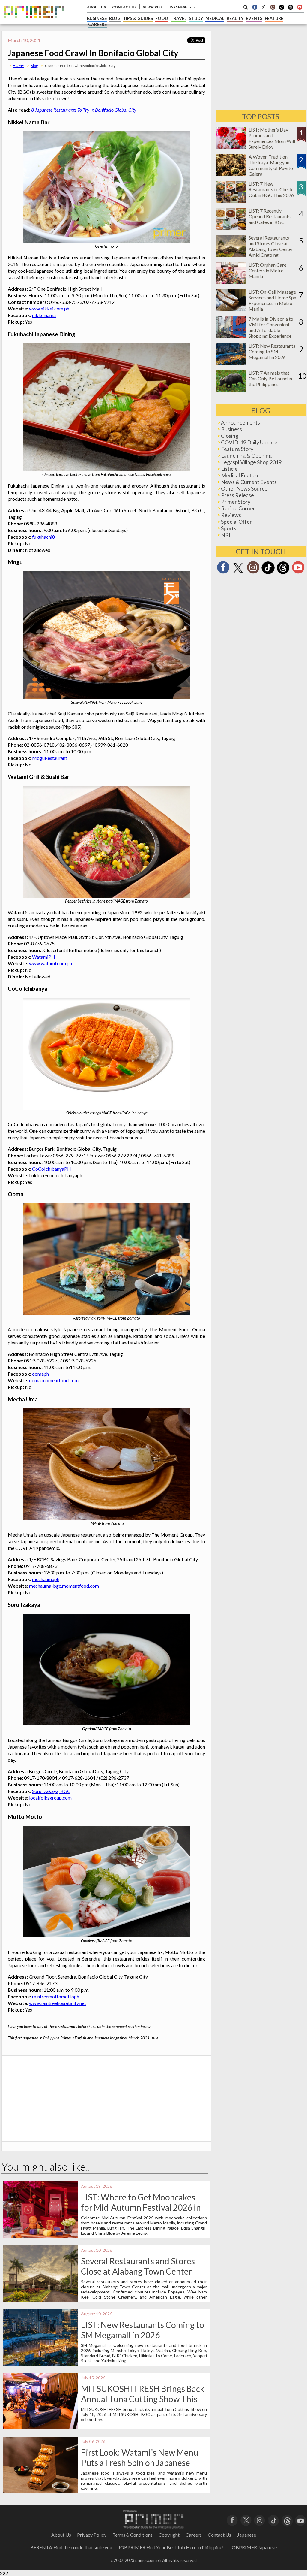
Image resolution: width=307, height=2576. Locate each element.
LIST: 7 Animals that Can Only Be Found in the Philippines (270, 378)
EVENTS (254, 18)
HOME (18, 66)
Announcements (240, 422)
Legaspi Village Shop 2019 (251, 462)
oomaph (40, 1374)
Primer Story (236, 502)
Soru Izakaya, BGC (51, 1791)
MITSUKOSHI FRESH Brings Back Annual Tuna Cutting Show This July (143, 2399)
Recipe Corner (238, 508)
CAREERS (97, 24)
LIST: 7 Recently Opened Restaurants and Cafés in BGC (270, 216)
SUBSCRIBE (153, 7)
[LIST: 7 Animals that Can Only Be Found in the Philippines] (231, 390)
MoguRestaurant (50, 758)
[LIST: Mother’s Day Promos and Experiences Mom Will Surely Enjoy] (231, 147)
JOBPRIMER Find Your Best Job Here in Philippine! (171, 2547)
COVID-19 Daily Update (249, 442)
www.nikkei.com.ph (49, 308)
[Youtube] (300, 7)
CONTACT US (124, 7)
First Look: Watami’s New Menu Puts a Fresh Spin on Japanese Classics (140, 2463)
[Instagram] (273, 7)
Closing (230, 436)
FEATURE (274, 18)
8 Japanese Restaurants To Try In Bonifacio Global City (84, 110)
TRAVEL (179, 18)
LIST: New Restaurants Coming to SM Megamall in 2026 (143, 2330)
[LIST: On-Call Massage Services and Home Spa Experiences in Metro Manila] (231, 309)
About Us (61, 2535)
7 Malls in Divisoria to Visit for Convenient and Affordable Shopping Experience (271, 327)
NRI (226, 535)
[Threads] (283, 573)
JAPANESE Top (182, 7)
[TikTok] (282, 9)
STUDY (196, 18)
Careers (194, 2535)
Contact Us (219, 2535)
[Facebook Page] (255, 7)
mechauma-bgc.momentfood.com (64, 1586)
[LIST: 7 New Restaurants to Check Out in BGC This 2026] (231, 201)
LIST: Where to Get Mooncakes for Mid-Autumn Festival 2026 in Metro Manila (141, 2207)
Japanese (247, 2535)
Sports (229, 528)
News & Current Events (249, 482)
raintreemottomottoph (56, 1996)
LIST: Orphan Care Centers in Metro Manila (267, 270)
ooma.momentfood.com (54, 1380)
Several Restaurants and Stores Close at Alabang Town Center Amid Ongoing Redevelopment (138, 2271)
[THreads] (291, 9)
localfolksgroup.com (50, 1798)
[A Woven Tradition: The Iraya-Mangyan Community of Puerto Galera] (231, 174)
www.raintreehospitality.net (58, 2003)
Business (231, 429)
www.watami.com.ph (51, 963)
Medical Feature (240, 475)
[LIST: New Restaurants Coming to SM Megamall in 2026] (231, 363)
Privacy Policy (92, 2535)
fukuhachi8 (43, 537)
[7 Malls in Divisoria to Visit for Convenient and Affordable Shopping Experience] (231, 336)
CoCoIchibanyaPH (52, 1169)
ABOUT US (96, 7)
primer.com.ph (148, 2560)
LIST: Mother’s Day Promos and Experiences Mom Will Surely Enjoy (272, 138)
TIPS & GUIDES (138, 18)
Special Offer (236, 522)
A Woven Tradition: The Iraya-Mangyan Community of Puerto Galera (271, 165)
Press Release (237, 495)
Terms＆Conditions (133, 2535)
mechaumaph (46, 1579)
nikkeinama (44, 315)
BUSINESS (97, 18)
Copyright (169, 2535)
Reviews (231, 515)
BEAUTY (235, 18)
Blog (34, 66)
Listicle (229, 469)
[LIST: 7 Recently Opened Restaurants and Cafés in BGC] (231, 228)
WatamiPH (44, 957)
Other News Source (244, 488)
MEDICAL (215, 18)
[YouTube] (301, 2520)
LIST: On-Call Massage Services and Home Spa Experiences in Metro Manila (272, 300)
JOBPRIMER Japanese (253, 2547)
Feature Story (237, 449)
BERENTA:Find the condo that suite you (71, 2547)
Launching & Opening (246, 455)
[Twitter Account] (264, 7)
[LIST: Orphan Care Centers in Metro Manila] (231, 282)
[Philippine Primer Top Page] (34, 22)
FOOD (162, 18)
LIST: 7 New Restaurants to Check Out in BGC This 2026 (271, 189)
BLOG (115, 18)
